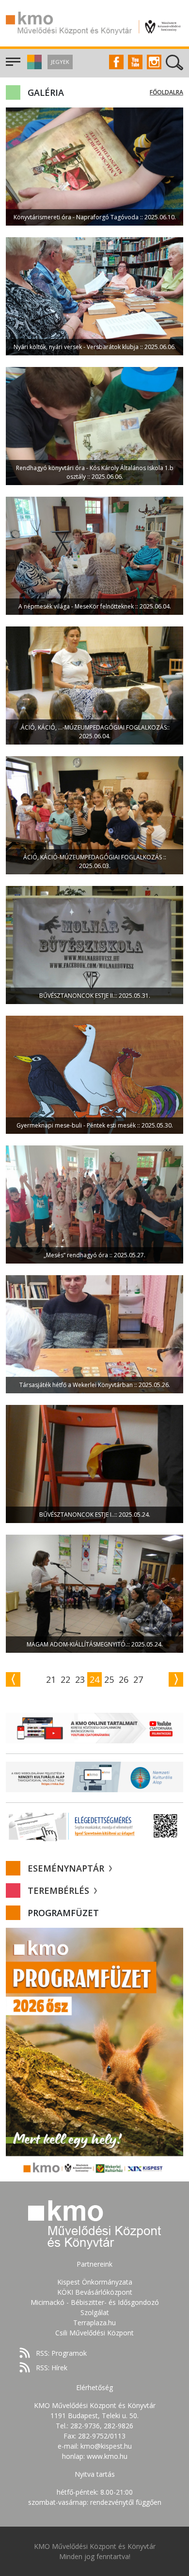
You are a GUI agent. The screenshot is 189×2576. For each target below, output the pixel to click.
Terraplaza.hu (94, 2323)
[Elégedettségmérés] (94, 1826)
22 (65, 1679)
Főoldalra (166, 92)
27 (138, 1679)
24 (94, 1679)
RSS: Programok (61, 2353)
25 (109, 1679)
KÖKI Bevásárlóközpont (95, 2292)
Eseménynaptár (67, 1868)
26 (124, 1679)
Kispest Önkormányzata (95, 2282)
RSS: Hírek (52, 2368)
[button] (33, 67)
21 (51, 1679)
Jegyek (60, 62)
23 (80, 1679)
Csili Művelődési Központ (94, 2333)
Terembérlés (60, 1890)
